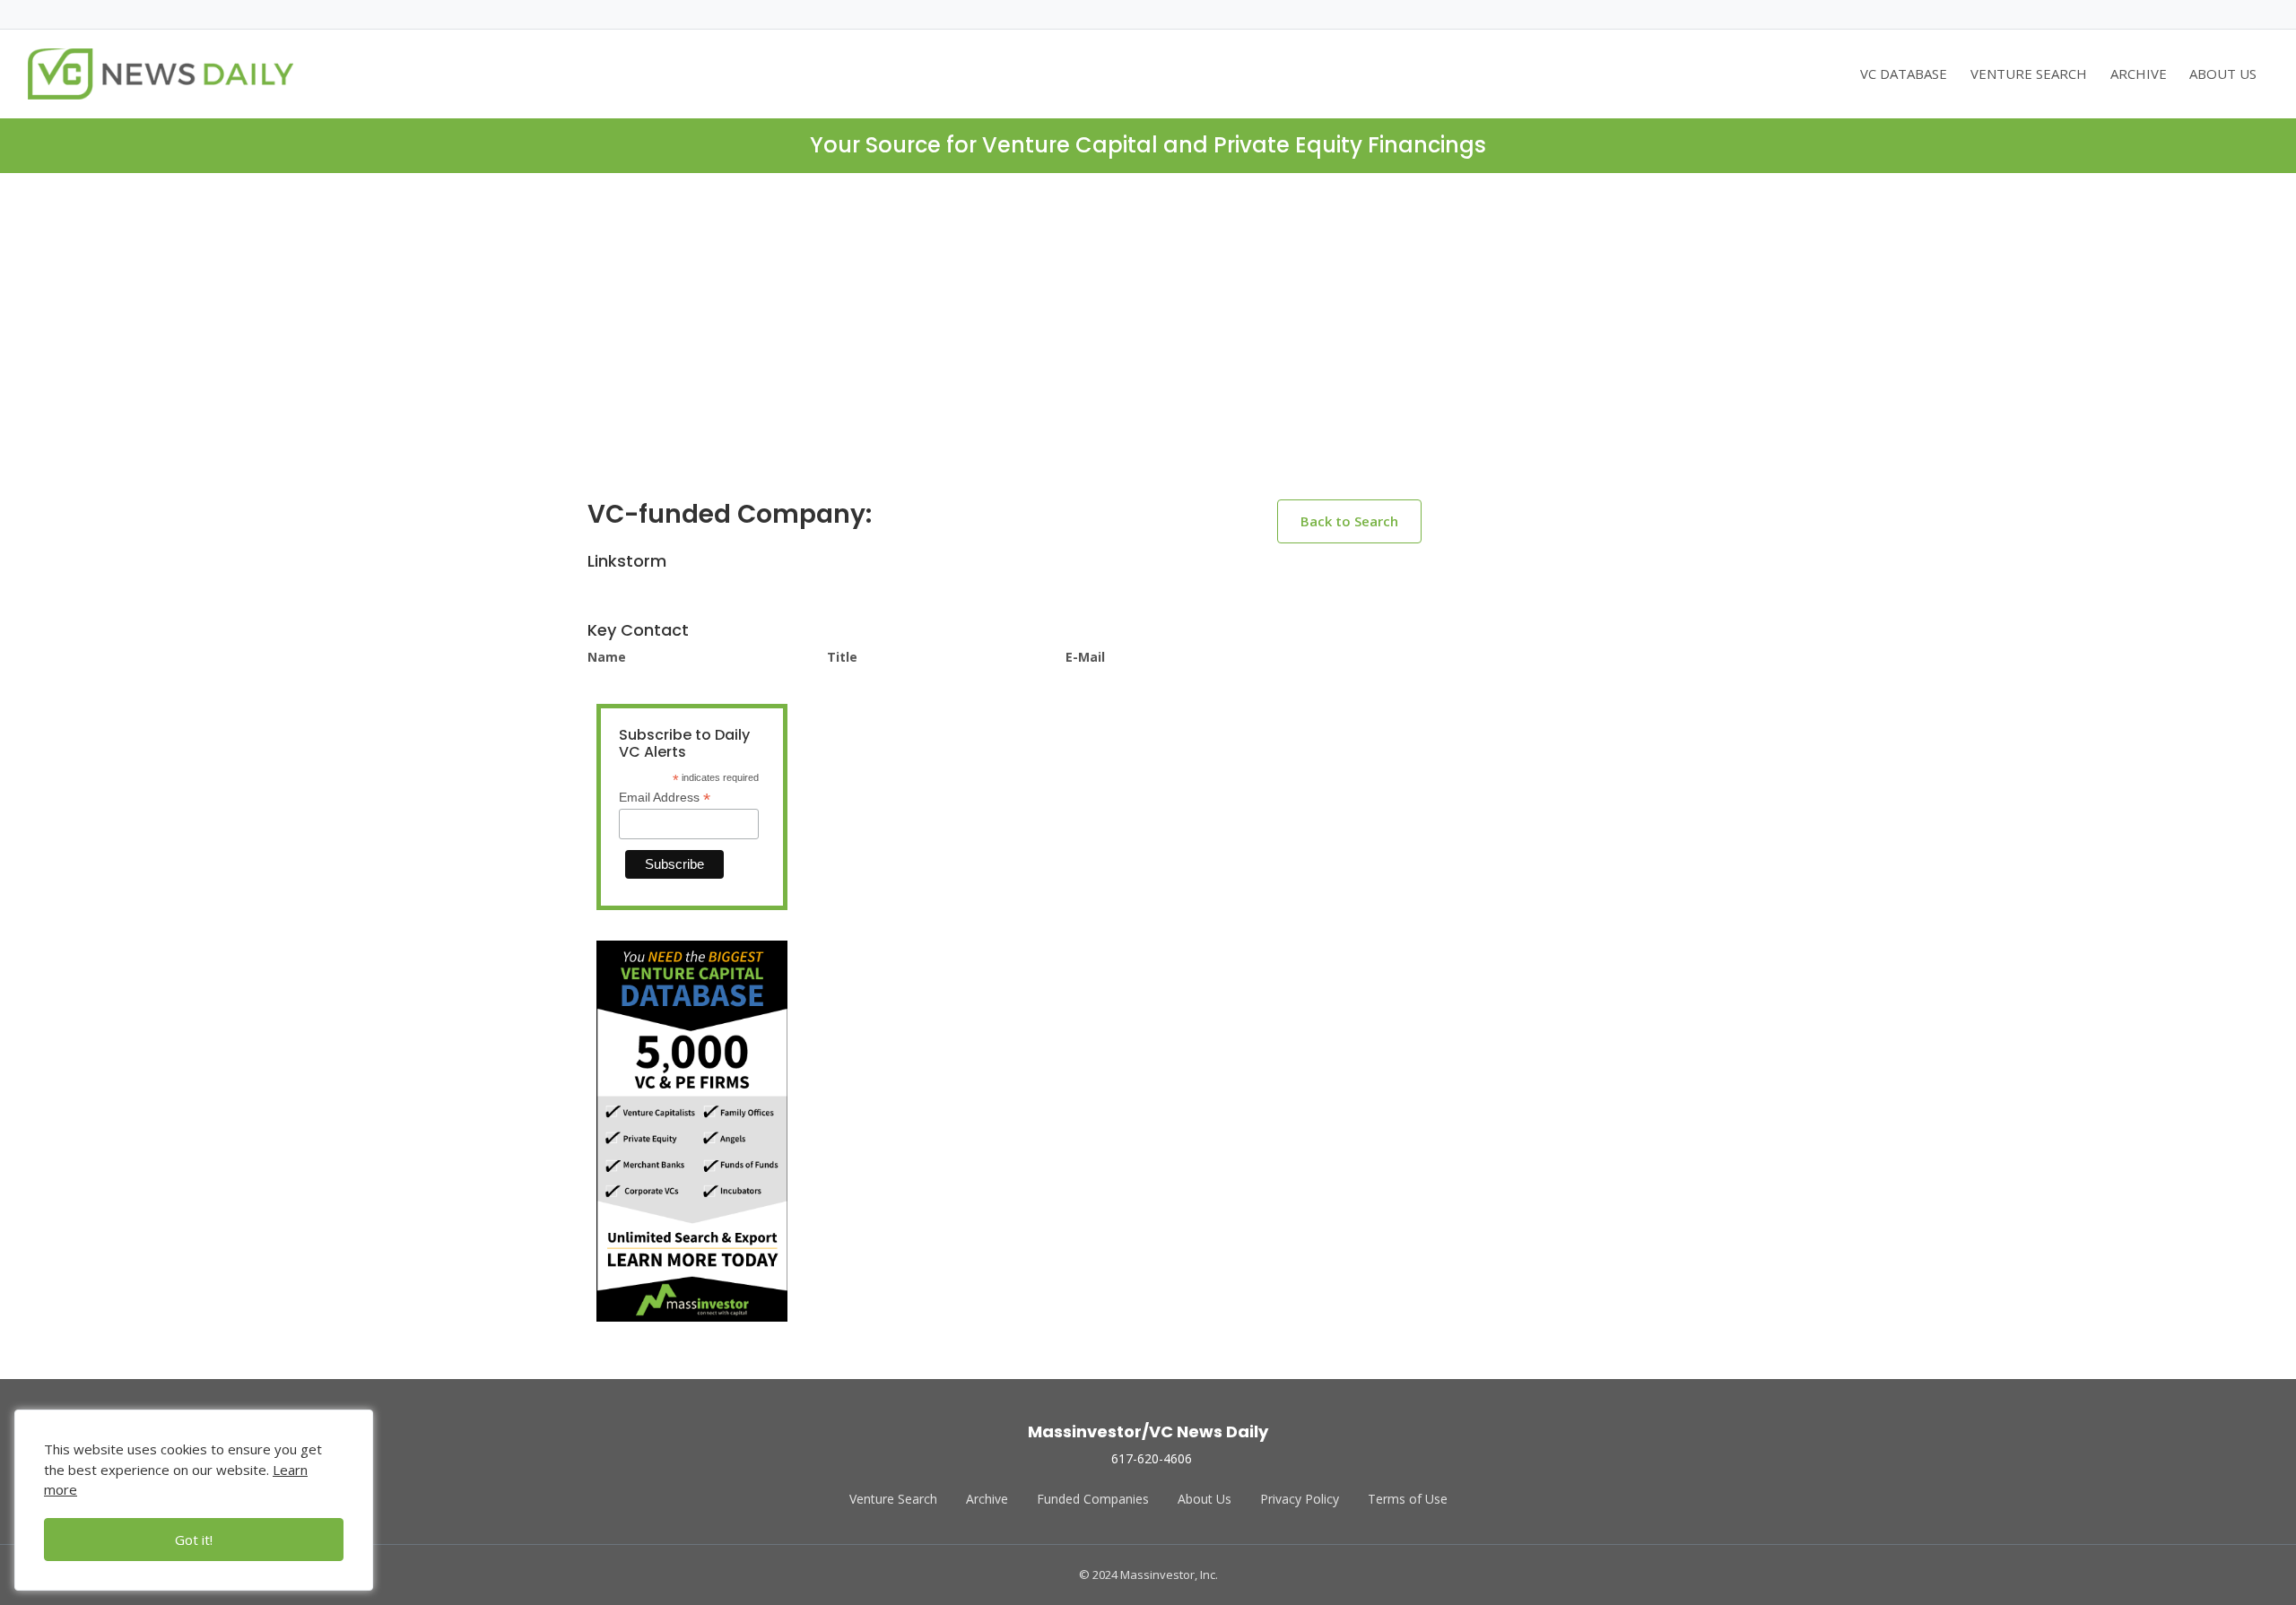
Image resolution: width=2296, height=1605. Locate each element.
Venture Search (893, 1499)
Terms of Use (1408, 1499)
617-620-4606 (1152, 1458)
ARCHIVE (2139, 74)
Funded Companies (1093, 1499)
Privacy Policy (1300, 1499)
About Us (1205, 1499)
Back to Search (1349, 521)
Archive (987, 1499)
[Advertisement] (1148, 351)
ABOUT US (2223, 74)
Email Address (665, 798)
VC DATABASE (1904, 74)
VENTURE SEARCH (2029, 74)
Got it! (194, 1540)
